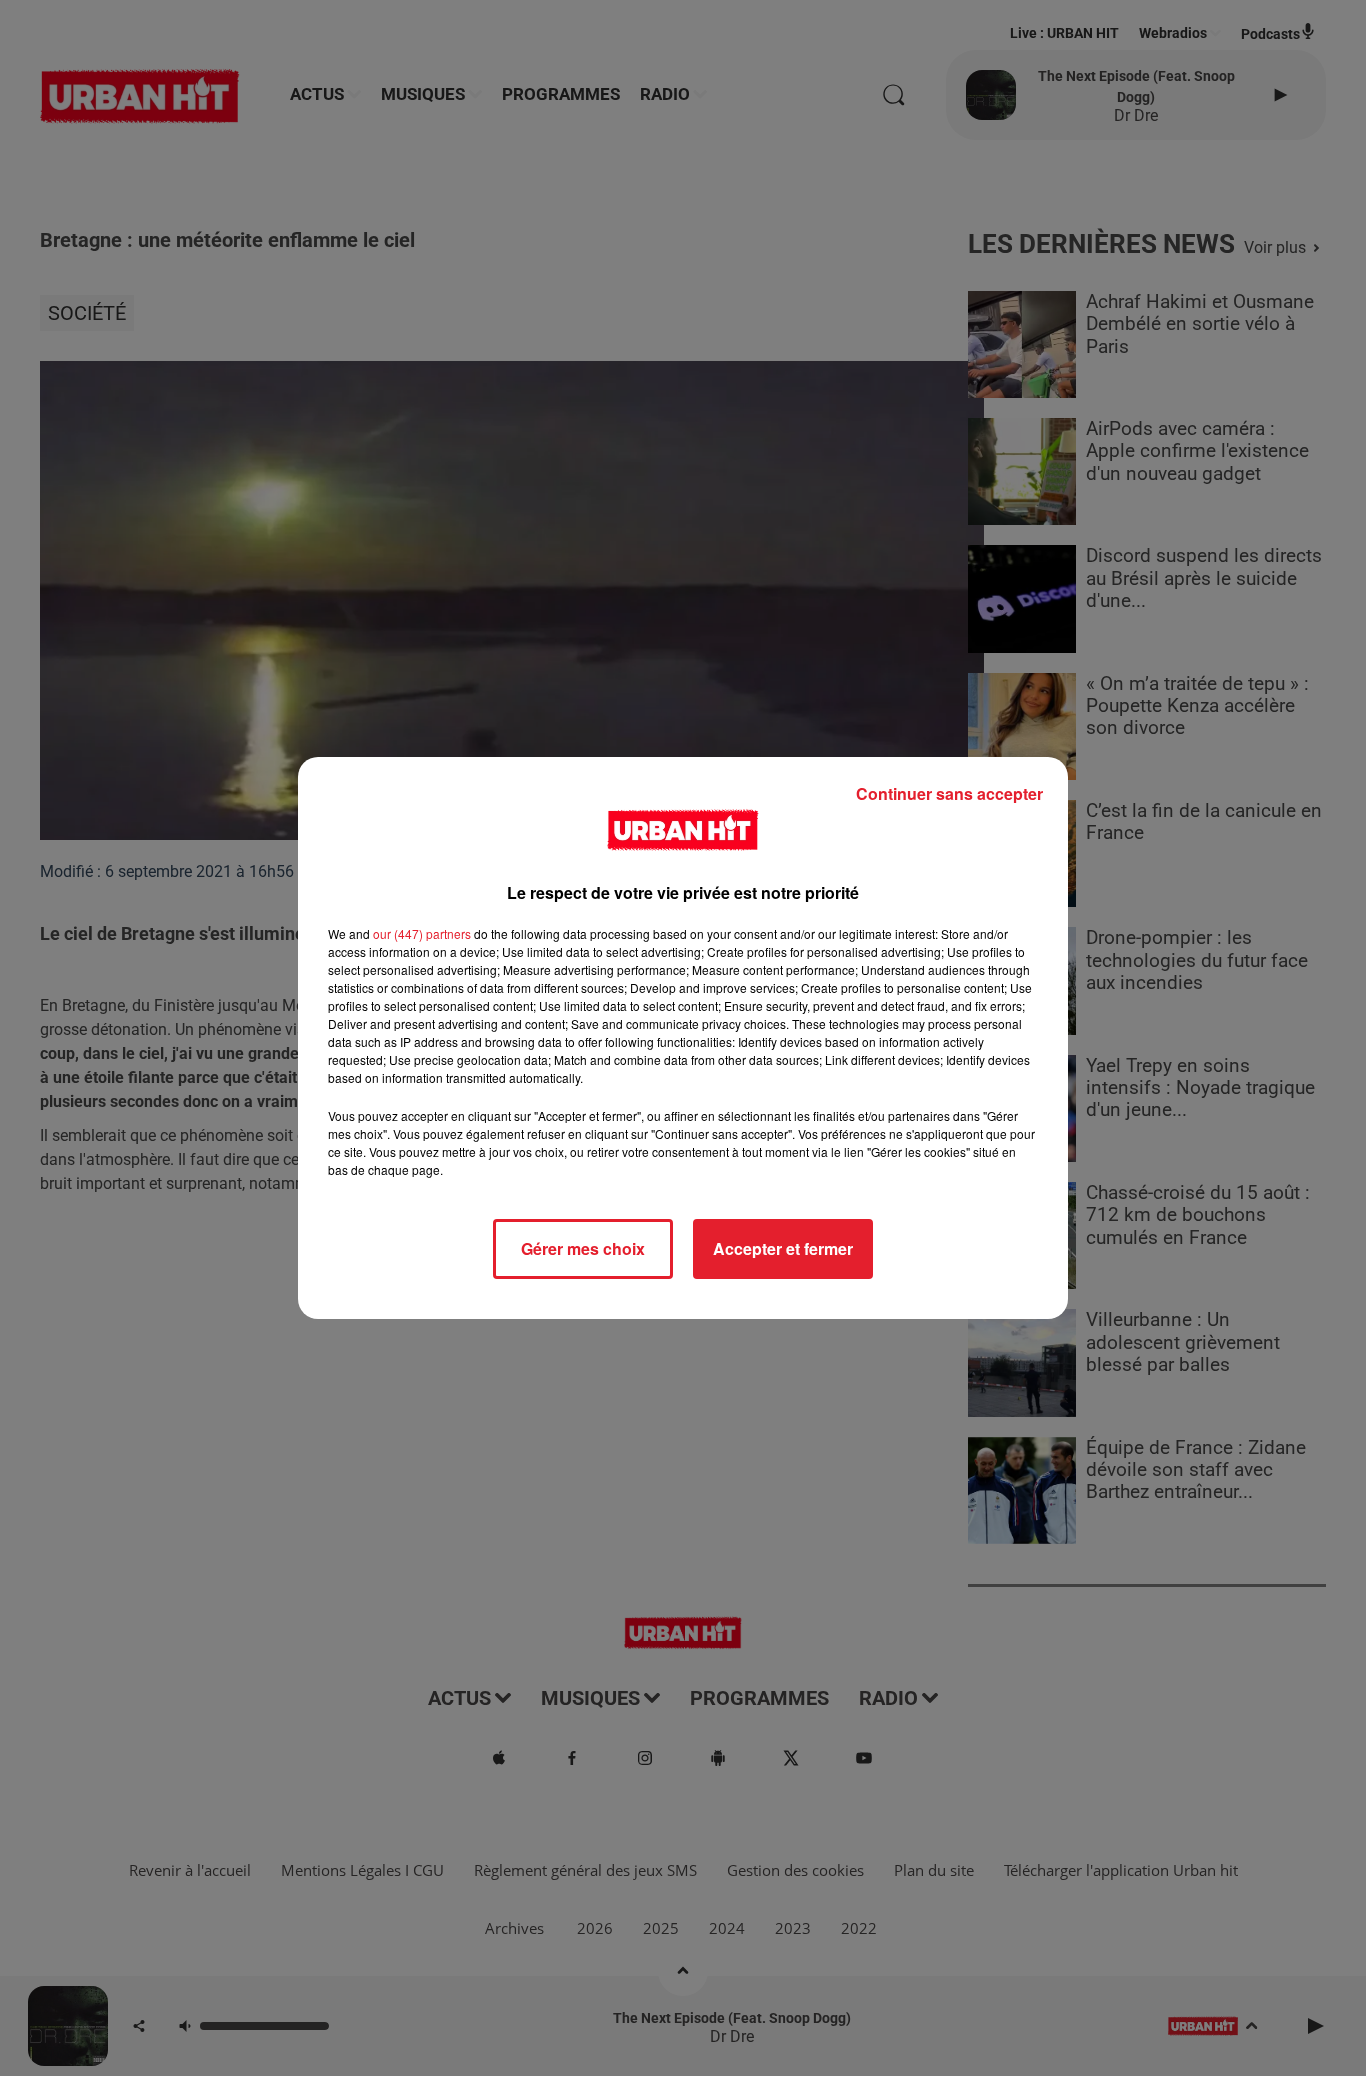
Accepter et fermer (783, 1248)
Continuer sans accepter (949, 793)
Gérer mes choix (583, 1248)
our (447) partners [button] (422, 933)
